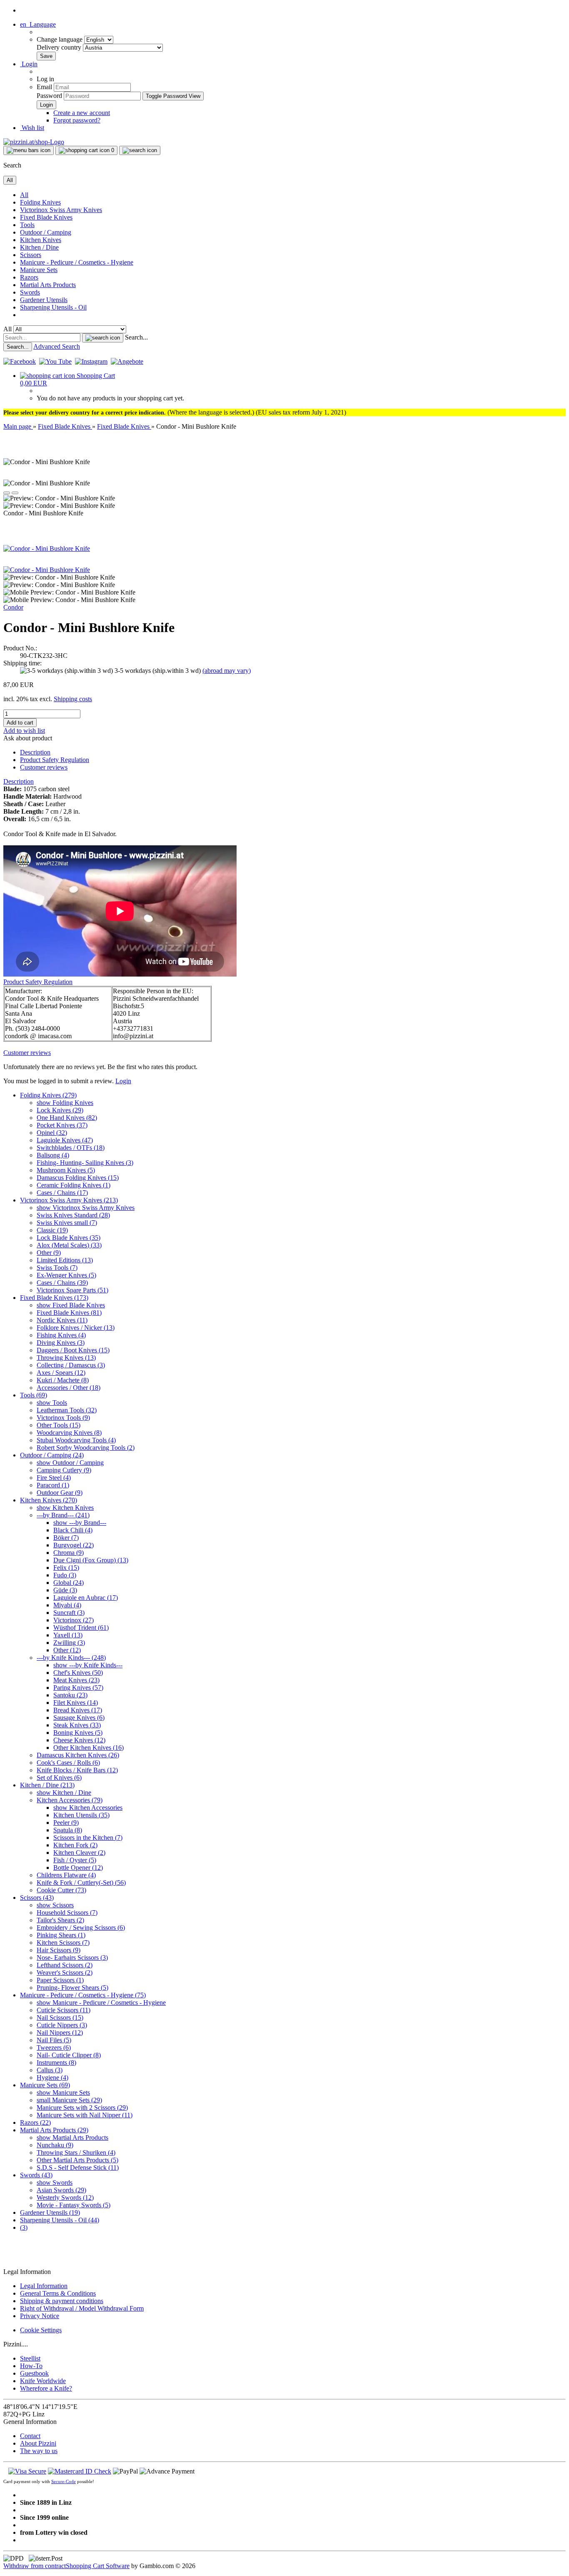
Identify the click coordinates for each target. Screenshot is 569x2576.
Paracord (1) (53, 1485)
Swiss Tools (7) (57, 1268)
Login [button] (29, 64)
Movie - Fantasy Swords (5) (74, 2205)
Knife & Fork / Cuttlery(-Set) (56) (81, 1883)
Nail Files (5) (54, 2040)
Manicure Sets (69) (45, 2085)
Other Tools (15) (59, 1425)
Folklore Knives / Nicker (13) (76, 1328)
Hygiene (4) (52, 2078)
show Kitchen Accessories (88, 1808)
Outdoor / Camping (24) (52, 1455)
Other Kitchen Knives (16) (89, 1748)
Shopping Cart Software (98, 2566)
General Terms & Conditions (58, 2293)
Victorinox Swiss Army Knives (61, 210)
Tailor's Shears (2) (60, 1920)
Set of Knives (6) (59, 1778)
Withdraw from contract (35, 2566)
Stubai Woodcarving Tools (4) (76, 1440)
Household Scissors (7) (67, 1913)
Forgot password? (77, 120)
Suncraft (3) (69, 1613)
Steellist (30, 2358)
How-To (31, 2366)
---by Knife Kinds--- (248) (71, 1658)
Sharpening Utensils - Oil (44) (60, 2220)
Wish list (32, 128)
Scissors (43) (37, 1898)
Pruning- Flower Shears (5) (72, 1988)
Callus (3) (50, 2070)
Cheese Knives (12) (79, 1740)
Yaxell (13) (68, 1635)
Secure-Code (64, 2481)
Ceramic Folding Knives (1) (74, 1185)
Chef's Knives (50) (78, 1673)
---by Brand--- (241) (63, 1515)
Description (35, 752)
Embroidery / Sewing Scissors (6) (81, 1928)
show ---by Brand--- (80, 1523)
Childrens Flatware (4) (66, 1875)
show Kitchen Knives (65, 1508)
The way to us (39, 2451)
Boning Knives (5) (78, 1733)
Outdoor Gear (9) (60, 1493)
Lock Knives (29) (60, 1110)
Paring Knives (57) (78, 1688)
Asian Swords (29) (61, 2190)
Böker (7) (66, 1538)
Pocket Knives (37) (62, 1125)
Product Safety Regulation (55, 760)
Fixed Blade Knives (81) (69, 1313)
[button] (38, 24)
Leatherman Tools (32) (67, 1410)
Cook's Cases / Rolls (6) (68, 1763)
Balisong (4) (53, 1155)
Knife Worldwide (43, 2381)
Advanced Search (57, 346)
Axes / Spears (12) (61, 1373)
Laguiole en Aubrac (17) (86, 1598)
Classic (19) (52, 1230)
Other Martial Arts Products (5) (77, 2160)
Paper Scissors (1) (60, 1980)
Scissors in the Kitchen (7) (88, 1838)
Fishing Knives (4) (61, 1335)
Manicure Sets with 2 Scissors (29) (82, 2108)
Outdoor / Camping (46, 232)
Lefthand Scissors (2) (65, 1965)
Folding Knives (40, 202)
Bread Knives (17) (78, 1710)
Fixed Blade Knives (46, 217)
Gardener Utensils (44, 300)
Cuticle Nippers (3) (62, 2025)
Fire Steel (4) (54, 1478)
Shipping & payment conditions (62, 2301)
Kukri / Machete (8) (63, 1380)
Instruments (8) (56, 2063)
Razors (29, 277)
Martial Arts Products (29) (54, 2130)
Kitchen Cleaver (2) (79, 1853)
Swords (30, 292)
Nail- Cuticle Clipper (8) (69, 2055)
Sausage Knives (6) (79, 1718)
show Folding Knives (65, 1103)
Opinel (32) (52, 1133)
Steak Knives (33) (77, 1725)
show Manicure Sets (63, 2093)
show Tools (52, 1403)
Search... (136, 337)
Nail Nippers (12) (60, 2033)
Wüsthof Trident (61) (81, 1628)
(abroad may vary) (227, 671)
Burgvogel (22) (74, 1545)
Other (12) (67, 1650)
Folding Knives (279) (48, 1095)
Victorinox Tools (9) (63, 1418)
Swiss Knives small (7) (67, 1223)
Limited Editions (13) (65, 1260)
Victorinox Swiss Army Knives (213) (69, 1200)
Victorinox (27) (74, 1620)
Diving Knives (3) (61, 1343)
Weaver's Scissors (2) (65, 1973)
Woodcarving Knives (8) (69, 1433)
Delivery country (60, 47)
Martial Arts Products (48, 285)
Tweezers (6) (54, 2048)
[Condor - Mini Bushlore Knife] (47, 548)
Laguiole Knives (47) (65, 1140)
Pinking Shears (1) (61, 1935)
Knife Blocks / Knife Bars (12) (77, 1770)
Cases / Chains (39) (62, 1283)
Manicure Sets (39, 270)
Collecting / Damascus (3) (71, 1365)
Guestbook (34, 2373)
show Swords (55, 2182)
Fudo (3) (65, 1575)
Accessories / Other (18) (69, 1388)
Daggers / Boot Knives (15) (73, 1350)
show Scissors (55, 1905)
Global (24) (69, 1583)
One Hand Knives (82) (67, 1118)
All (24, 195)
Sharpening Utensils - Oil (53, 307)
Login (123, 1081)
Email (44, 87)
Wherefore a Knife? (46, 2388)
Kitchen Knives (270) (49, 1500)
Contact (30, 2436)
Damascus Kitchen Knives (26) (78, 1755)
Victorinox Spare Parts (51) (72, 1290)
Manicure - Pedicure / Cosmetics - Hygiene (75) (83, 1995)
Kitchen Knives (41, 240)
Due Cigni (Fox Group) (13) (91, 1560)
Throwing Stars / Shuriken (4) (76, 2152)
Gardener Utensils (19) (50, 2212)
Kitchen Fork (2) (75, 1845)
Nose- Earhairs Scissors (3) (72, 1958)
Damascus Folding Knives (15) (78, 1178)
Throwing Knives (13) (66, 1358)
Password (49, 96)
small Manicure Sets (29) (69, 2100)
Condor (13, 607)
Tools (27, 225)
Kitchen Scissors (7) (63, 1943)
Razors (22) (35, 2123)
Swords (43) (36, 2175)
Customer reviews (44, 767)
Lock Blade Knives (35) (69, 1238)
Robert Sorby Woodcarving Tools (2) (86, 1448)
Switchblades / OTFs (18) (71, 1148)
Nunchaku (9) (55, 2145)
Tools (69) (34, 1395)
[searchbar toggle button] (140, 150)
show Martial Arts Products (72, 2138)
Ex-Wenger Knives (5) (66, 1275)
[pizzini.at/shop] (34, 142)
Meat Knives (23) (76, 1680)
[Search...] (103, 338)
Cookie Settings (41, 2330)
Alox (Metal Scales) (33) (69, 1245)
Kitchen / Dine (39, 247)
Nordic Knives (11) (62, 1320)
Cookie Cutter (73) (61, 1890)
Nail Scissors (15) (60, 2018)
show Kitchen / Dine (64, 1793)
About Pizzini (38, 2443)
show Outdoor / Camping (70, 1463)
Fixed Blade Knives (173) (54, 1298)
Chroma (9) (69, 1553)
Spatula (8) (68, 1830)
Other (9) (49, 1253)
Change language (60, 39)
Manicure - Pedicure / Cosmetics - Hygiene (77, 262)
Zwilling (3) (69, 1643)
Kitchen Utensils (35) (81, 1815)
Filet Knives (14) (76, 1703)
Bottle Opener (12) (78, 1868)
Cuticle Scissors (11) (64, 2010)
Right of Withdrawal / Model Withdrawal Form (82, 2308)
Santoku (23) (70, 1695)
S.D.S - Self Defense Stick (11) (78, 2167)
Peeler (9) (66, 1823)
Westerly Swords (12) (65, 2197)
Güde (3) (65, 1590)
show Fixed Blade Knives (71, 1305)
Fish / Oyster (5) (75, 1860)
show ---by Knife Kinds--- (88, 1665)
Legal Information (44, 2286)
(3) (24, 2227)
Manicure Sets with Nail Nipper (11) (85, 2115)
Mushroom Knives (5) (66, 1170)
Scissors (31, 255)
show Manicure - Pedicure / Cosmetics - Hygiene (101, 2003)
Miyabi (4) (67, 1605)
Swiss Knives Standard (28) (73, 1215)
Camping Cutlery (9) (64, 1470)
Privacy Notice (40, 2316)
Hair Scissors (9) (59, 1950)
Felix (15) (66, 1568)
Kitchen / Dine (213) (47, 1785)
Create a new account (82, 113)
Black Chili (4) (73, 1530)
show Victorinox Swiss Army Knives (86, 1208)
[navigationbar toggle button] (29, 150)
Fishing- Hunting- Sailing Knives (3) (85, 1163)
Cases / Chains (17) (62, 1193)
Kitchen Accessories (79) (70, 1800)
